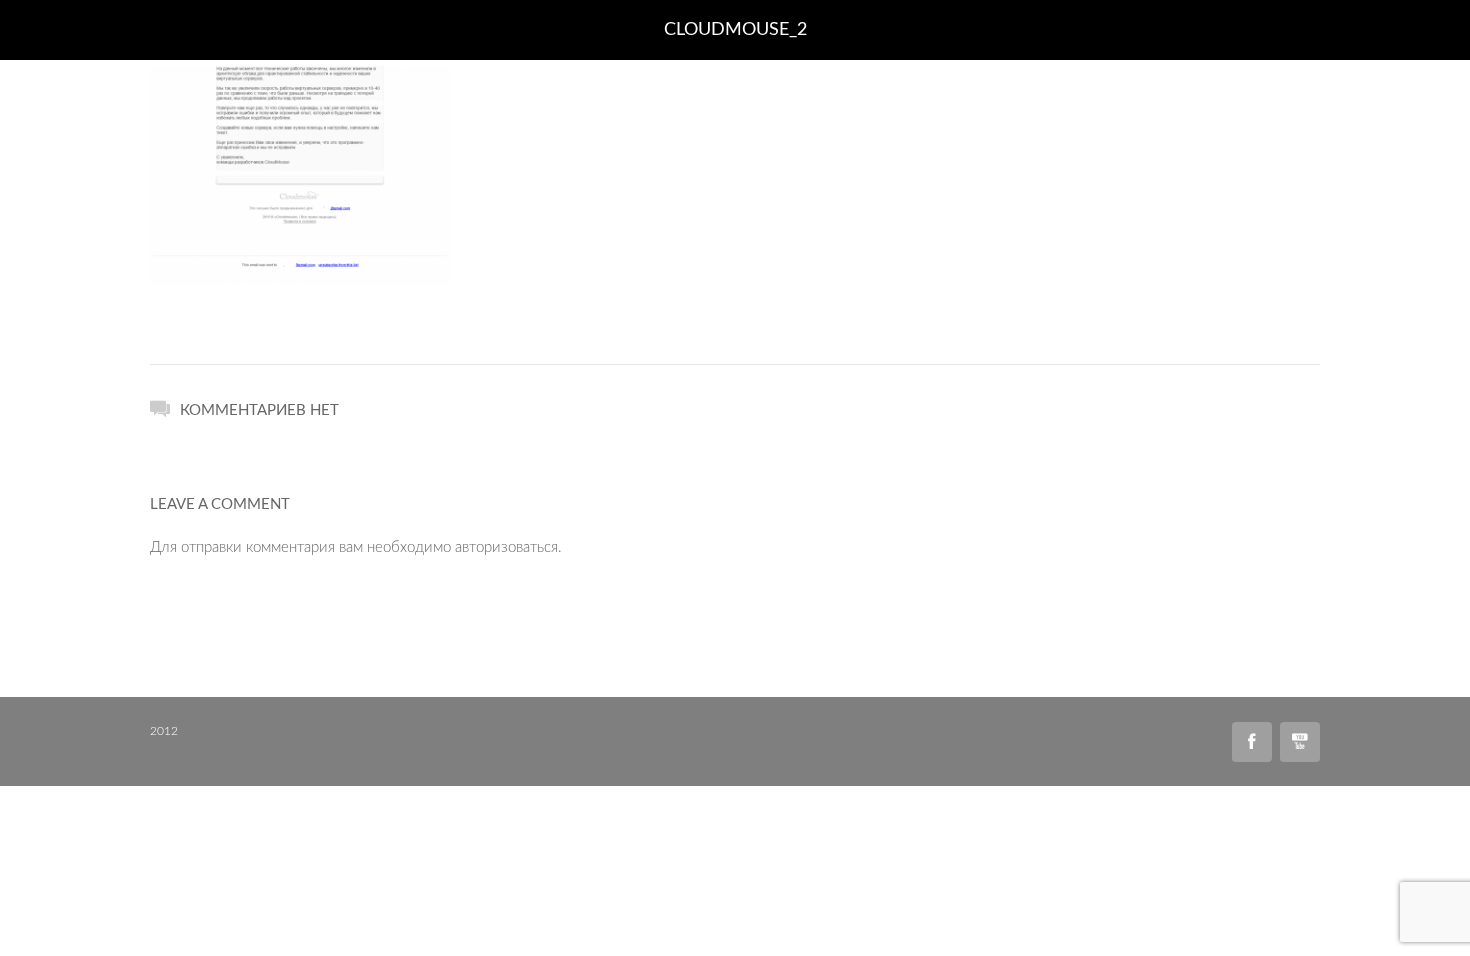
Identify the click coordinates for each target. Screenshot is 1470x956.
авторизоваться (506, 547)
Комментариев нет (259, 410)
